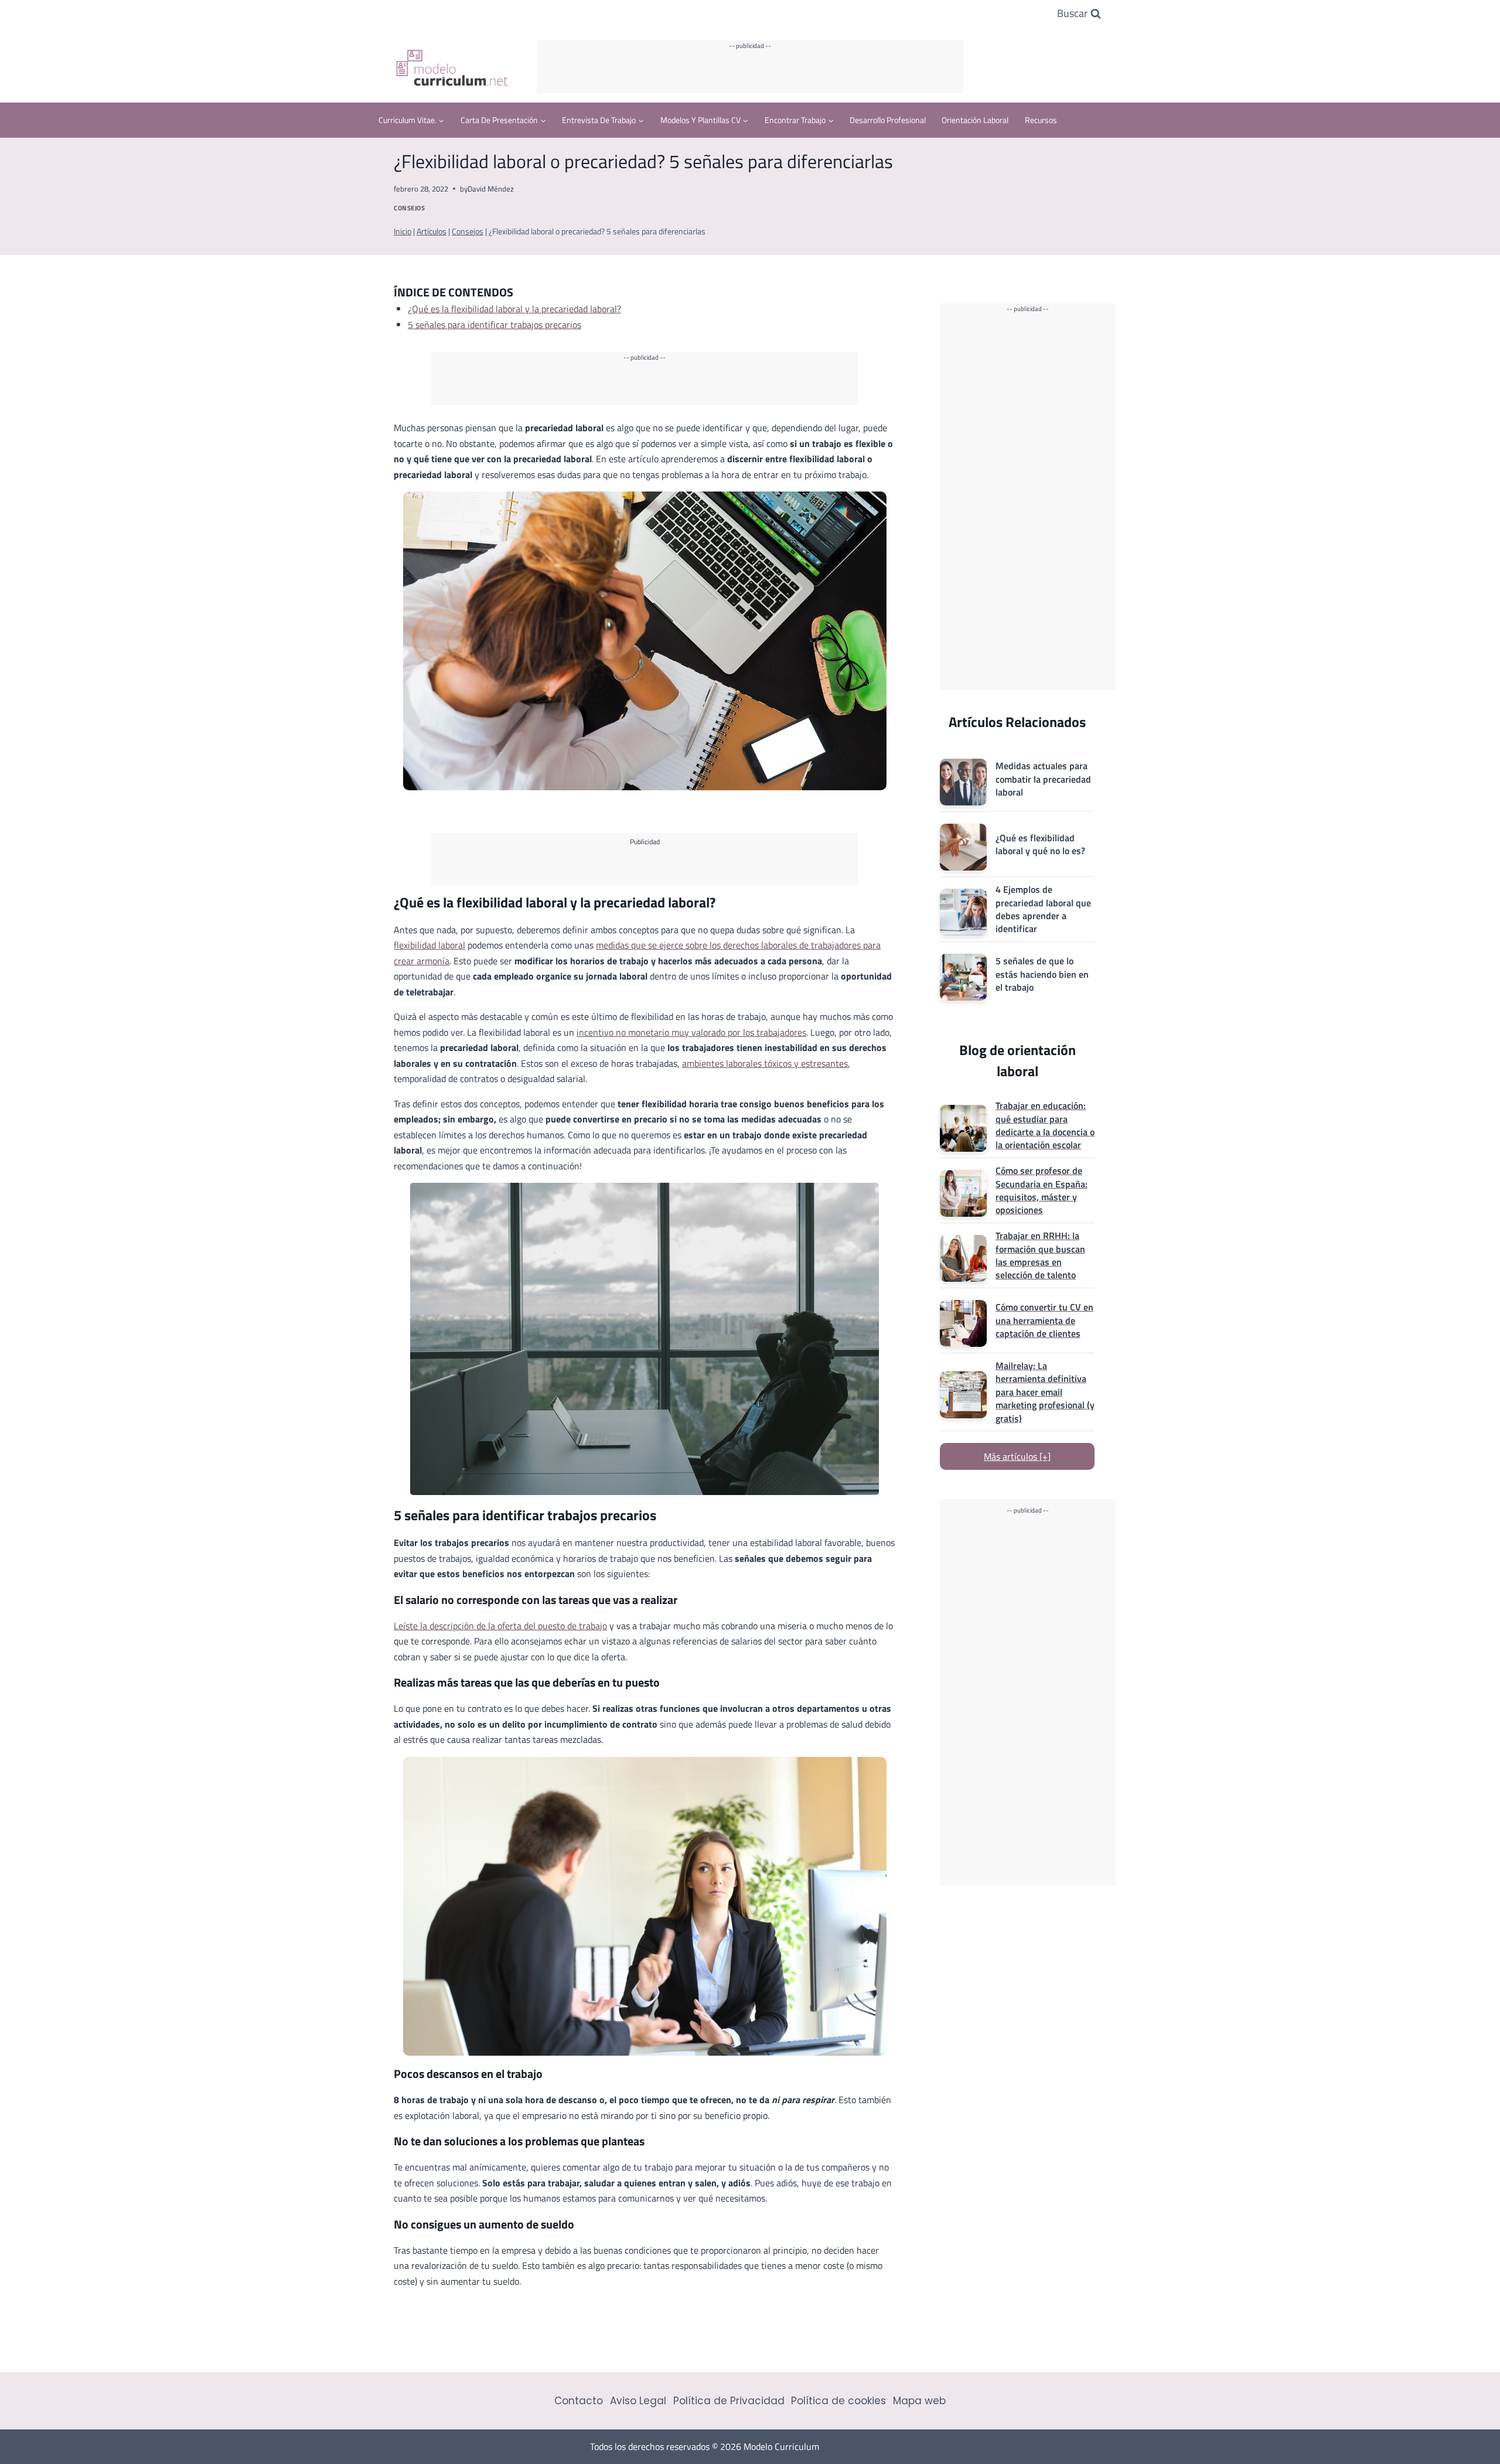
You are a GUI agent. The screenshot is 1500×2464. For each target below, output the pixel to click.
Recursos (1041, 120)
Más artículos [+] (1017, 1456)
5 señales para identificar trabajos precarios (495, 325)
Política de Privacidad (729, 2401)
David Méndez (491, 189)
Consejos (409, 208)
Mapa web (919, 2401)
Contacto (579, 2401)
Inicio (403, 231)
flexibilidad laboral (429, 945)
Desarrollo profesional (888, 120)
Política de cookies (838, 2401)
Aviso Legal (638, 2401)
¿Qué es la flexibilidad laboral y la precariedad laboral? (514, 309)
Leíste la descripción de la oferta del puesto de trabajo (500, 1626)
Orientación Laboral (975, 120)
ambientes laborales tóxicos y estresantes (765, 1063)
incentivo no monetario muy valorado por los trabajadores (691, 1032)
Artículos (432, 231)
